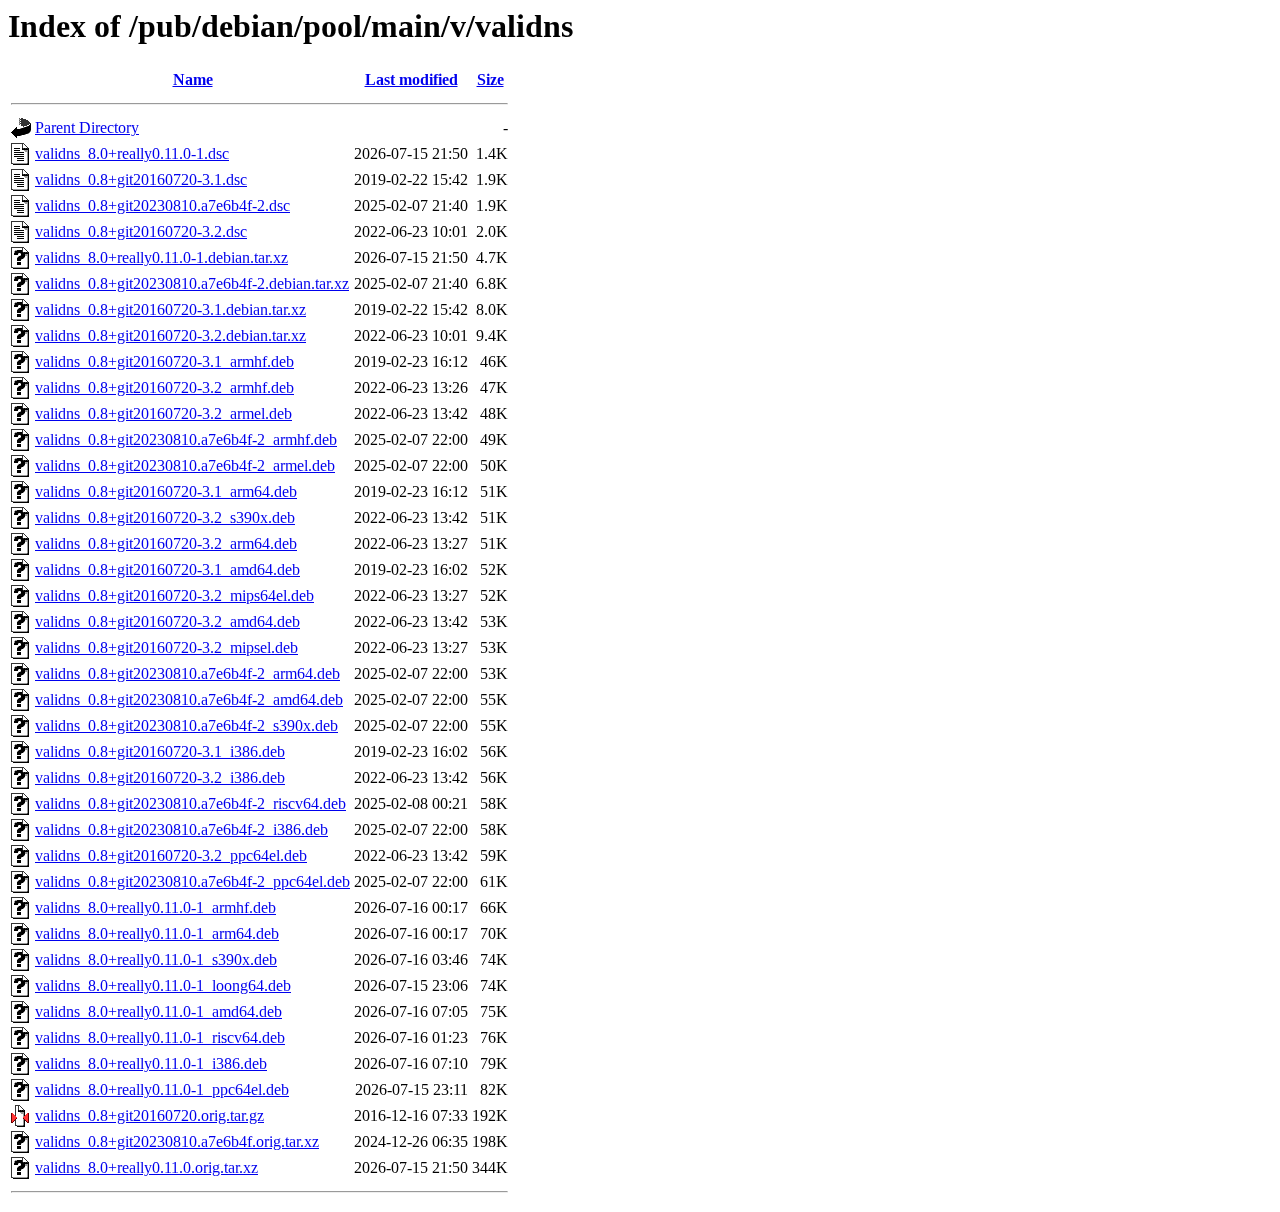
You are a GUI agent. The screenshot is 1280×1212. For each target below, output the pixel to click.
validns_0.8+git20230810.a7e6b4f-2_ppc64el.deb (192, 881)
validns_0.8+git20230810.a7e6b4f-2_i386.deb (181, 829)
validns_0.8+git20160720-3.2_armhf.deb (164, 387)
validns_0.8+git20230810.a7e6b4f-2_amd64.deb (189, 699)
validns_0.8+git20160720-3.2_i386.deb (160, 777)
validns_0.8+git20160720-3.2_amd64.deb (167, 621)
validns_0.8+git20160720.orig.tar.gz (149, 1115)
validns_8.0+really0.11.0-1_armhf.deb (155, 907)
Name (193, 79)
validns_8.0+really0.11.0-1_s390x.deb (156, 959)
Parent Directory (87, 127)
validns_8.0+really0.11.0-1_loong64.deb (163, 985)
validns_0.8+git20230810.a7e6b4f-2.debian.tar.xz (192, 283)
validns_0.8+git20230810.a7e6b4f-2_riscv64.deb (190, 803)
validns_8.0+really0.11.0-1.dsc (132, 153)
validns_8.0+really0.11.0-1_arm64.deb (157, 933)
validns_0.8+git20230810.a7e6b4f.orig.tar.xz (177, 1141)
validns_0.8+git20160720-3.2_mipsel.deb (166, 647)
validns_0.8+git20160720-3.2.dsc (141, 231)
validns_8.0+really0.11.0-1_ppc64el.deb (162, 1089)
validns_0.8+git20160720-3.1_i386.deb (160, 751)
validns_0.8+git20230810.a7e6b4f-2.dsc (162, 205)
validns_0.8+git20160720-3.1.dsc (141, 179)
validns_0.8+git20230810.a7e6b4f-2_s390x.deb (186, 725)
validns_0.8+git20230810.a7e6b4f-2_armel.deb (185, 465)
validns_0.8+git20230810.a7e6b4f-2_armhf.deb (186, 439)
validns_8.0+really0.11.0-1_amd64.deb (158, 1011)
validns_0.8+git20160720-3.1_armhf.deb (164, 361)
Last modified (411, 79)
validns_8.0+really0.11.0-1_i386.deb (151, 1063)
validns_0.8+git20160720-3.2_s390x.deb (165, 517)
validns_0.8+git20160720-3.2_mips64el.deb (174, 595)
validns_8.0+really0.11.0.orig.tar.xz (146, 1167)
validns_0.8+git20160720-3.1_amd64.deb (167, 569)
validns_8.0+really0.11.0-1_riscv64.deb (160, 1037)
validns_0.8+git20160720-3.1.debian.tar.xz (170, 309)
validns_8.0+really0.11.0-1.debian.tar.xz (161, 257)
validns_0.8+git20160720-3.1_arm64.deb (166, 491)
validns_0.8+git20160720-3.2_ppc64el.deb (171, 855)
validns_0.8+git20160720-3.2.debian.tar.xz (170, 335)
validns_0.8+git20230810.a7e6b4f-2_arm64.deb (187, 673)
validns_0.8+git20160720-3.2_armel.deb (163, 413)
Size (490, 79)
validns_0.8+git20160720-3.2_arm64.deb (166, 543)
